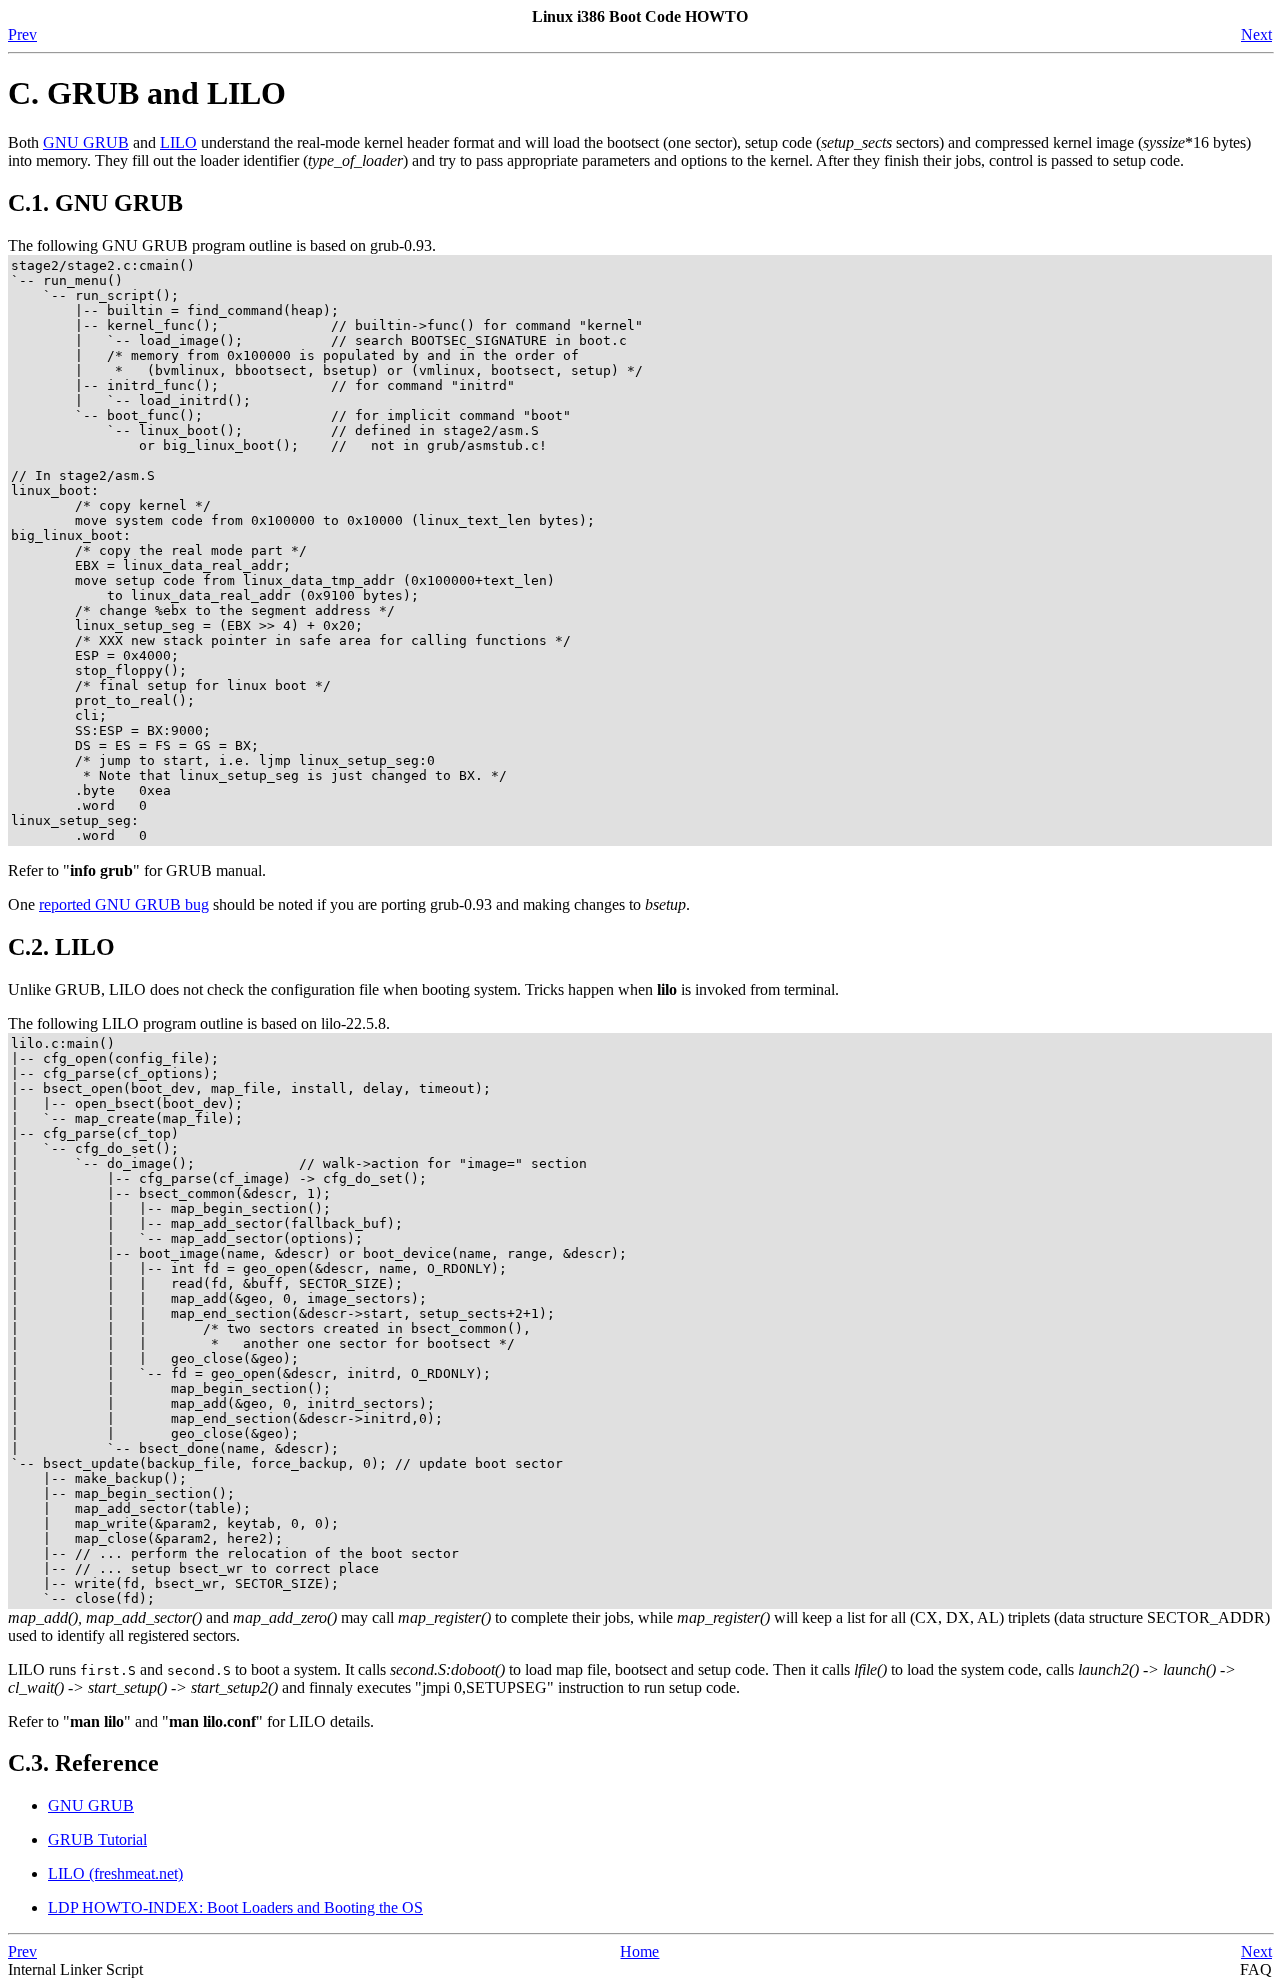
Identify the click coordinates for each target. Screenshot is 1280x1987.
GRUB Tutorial (97, 1839)
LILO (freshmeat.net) (115, 1873)
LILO (178, 142)
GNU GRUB (86, 142)
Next (1256, 34)
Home (639, 1951)
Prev (22, 34)
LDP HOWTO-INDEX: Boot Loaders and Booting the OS (235, 1907)
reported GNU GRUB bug (124, 904)
